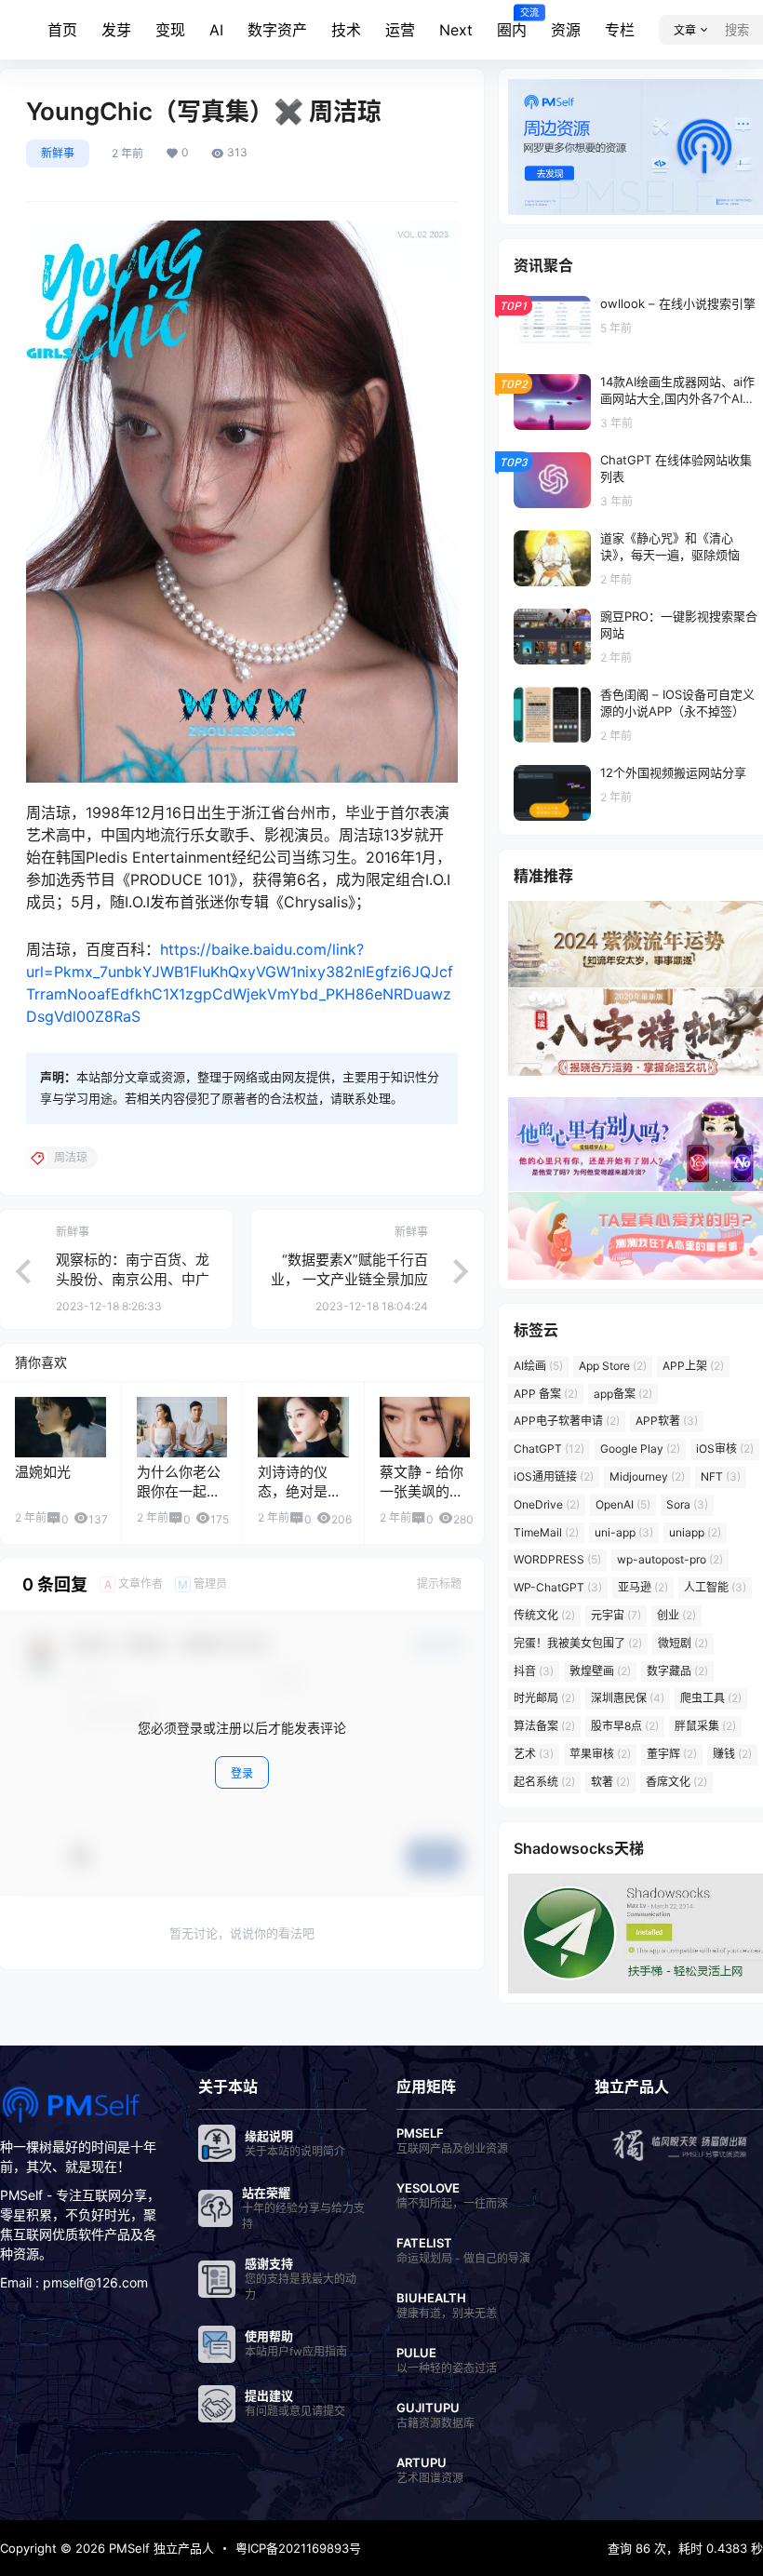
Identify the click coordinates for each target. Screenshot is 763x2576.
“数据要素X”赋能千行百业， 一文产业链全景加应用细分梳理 (349, 1279)
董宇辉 (672, 1754)
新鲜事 (58, 153)
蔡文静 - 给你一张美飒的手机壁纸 (422, 1491)
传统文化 (544, 1615)
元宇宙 (616, 1615)
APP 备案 (546, 1394)
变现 (170, 30)
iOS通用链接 (554, 1476)
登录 (242, 1773)
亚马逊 (643, 1587)
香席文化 (676, 1782)
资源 (566, 30)
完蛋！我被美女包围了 (578, 1643)
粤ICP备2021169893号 (298, 2548)
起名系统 (544, 1782)
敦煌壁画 (600, 1671)
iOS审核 (725, 1449)
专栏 (620, 30)
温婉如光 (43, 1472)
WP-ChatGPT (558, 1587)
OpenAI (623, 1504)
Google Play (640, 1449)
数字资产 (277, 30)
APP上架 (693, 1366)
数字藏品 (677, 1671)
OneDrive (547, 1504)
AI (216, 30)
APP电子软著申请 (567, 1421)
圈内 (512, 23)
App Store (613, 1366)
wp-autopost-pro (670, 1559)
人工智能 (715, 1587)
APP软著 (667, 1421)
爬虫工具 (711, 1698)
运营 (400, 30)
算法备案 (544, 1726)
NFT (721, 1476)
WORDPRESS (557, 1559)
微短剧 (683, 1643)
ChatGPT (549, 1449)
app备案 (623, 1394)
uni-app (624, 1532)
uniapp (695, 1532)
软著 (610, 1782)
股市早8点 (625, 1726)
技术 (346, 30)
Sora (687, 1504)
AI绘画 (538, 1366)
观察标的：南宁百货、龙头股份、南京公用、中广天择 (133, 1279)
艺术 (534, 1754)
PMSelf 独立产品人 (160, 2548)
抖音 (534, 1671)
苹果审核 (600, 1754)
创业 (676, 1615)
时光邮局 (544, 1698)
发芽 (116, 30)
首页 (62, 30)
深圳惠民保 (628, 1698)
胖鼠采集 (705, 1726)
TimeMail (546, 1532)
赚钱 (732, 1754)
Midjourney (647, 1476)
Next (456, 30)
